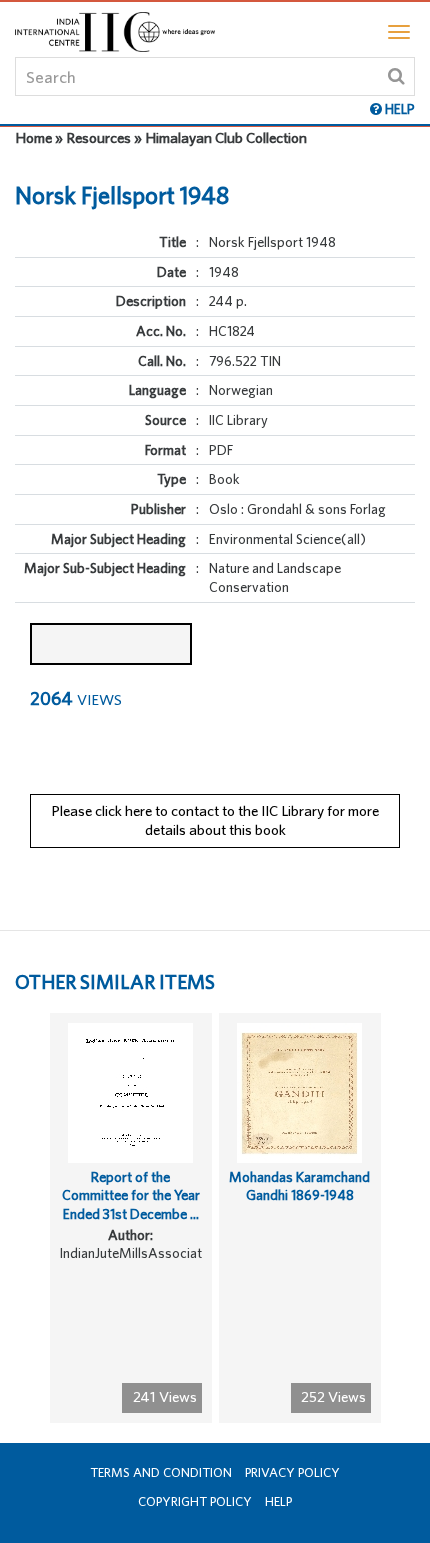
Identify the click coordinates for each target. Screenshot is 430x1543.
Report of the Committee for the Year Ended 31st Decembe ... (131, 1195)
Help (278, 1501)
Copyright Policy (195, 1501)
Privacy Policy (292, 1472)
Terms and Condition (161, 1472)
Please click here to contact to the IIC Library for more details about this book (215, 820)
